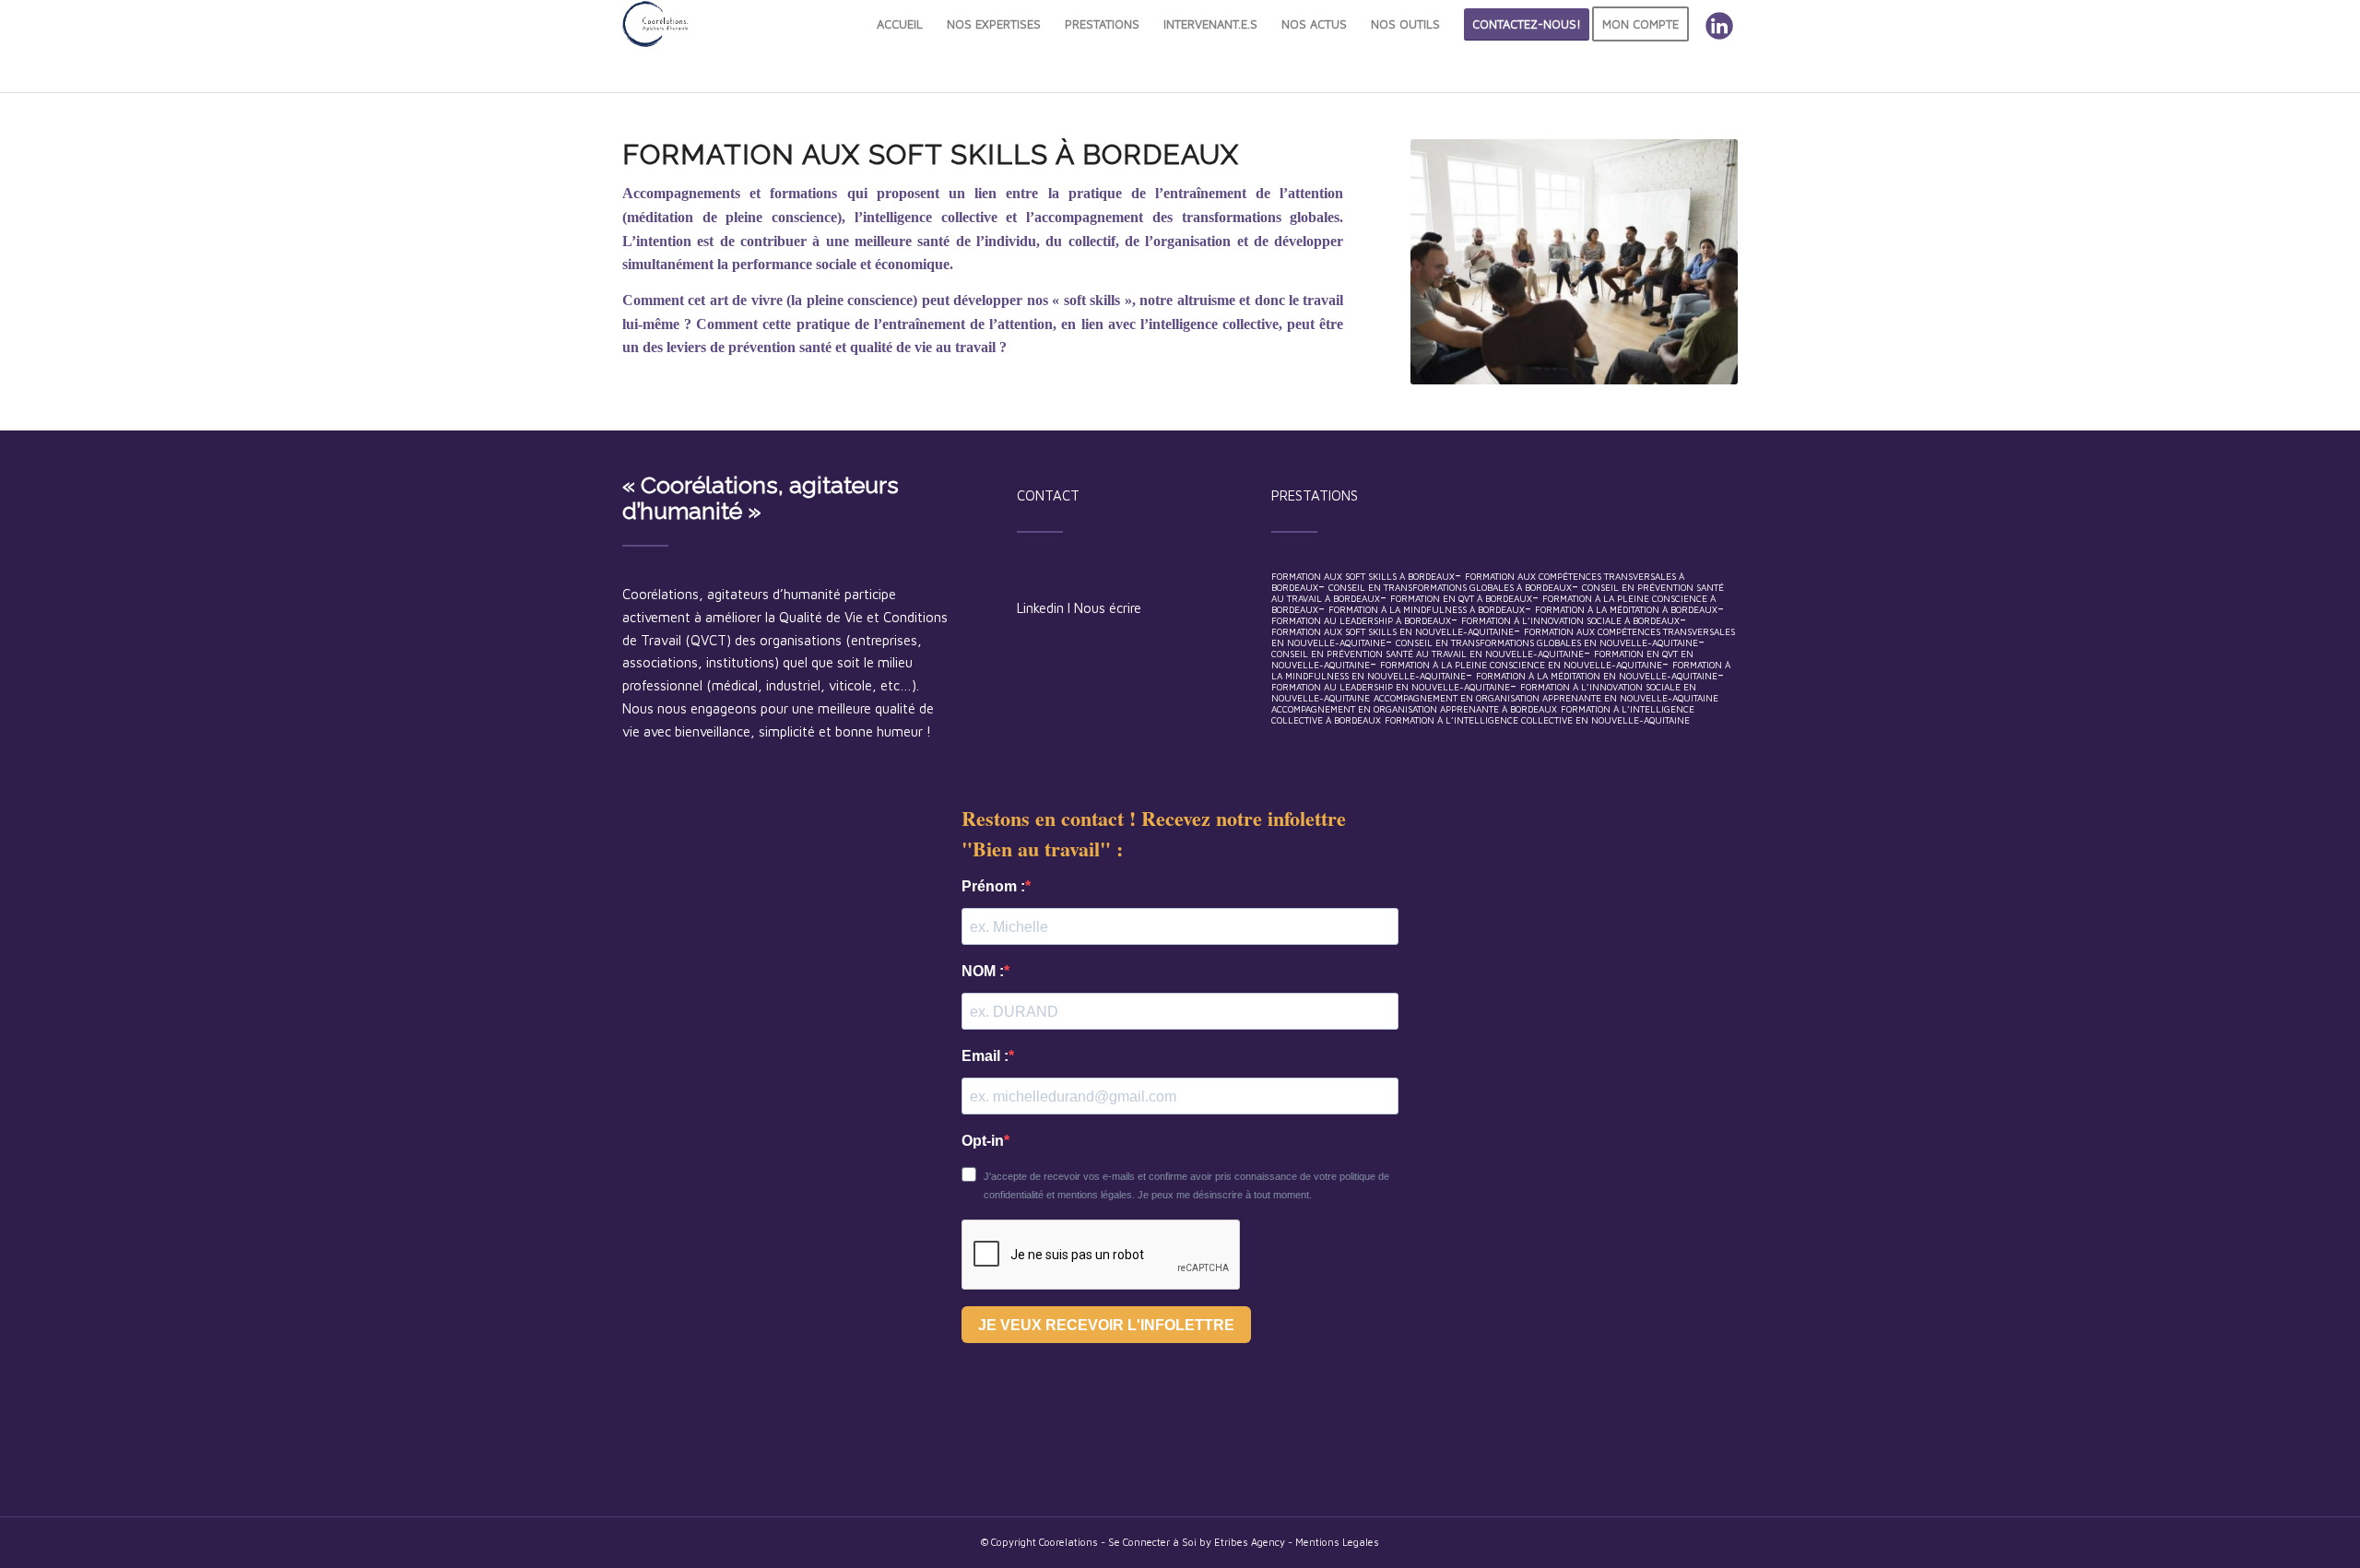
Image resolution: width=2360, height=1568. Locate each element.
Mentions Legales (1337, 1542)
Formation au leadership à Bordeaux (1361, 620)
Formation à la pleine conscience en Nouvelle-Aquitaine (1521, 665)
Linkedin (1040, 608)
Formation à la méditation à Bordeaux (1626, 609)
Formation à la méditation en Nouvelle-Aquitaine (1597, 676)
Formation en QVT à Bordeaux (1461, 598)
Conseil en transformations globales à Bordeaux (1450, 587)
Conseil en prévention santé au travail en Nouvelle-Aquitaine (1428, 654)
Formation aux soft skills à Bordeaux (1363, 576)
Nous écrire (1108, 608)
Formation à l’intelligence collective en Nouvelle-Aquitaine (1537, 720)
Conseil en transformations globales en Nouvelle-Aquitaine (1547, 643)
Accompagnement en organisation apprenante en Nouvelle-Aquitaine (1546, 698)
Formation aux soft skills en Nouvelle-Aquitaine (1392, 631)
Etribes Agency (1251, 1542)
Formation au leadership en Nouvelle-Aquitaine (1391, 687)
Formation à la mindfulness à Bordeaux (1427, 609)
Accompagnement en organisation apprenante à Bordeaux (1414, 709)
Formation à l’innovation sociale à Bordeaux (1570, 620)
